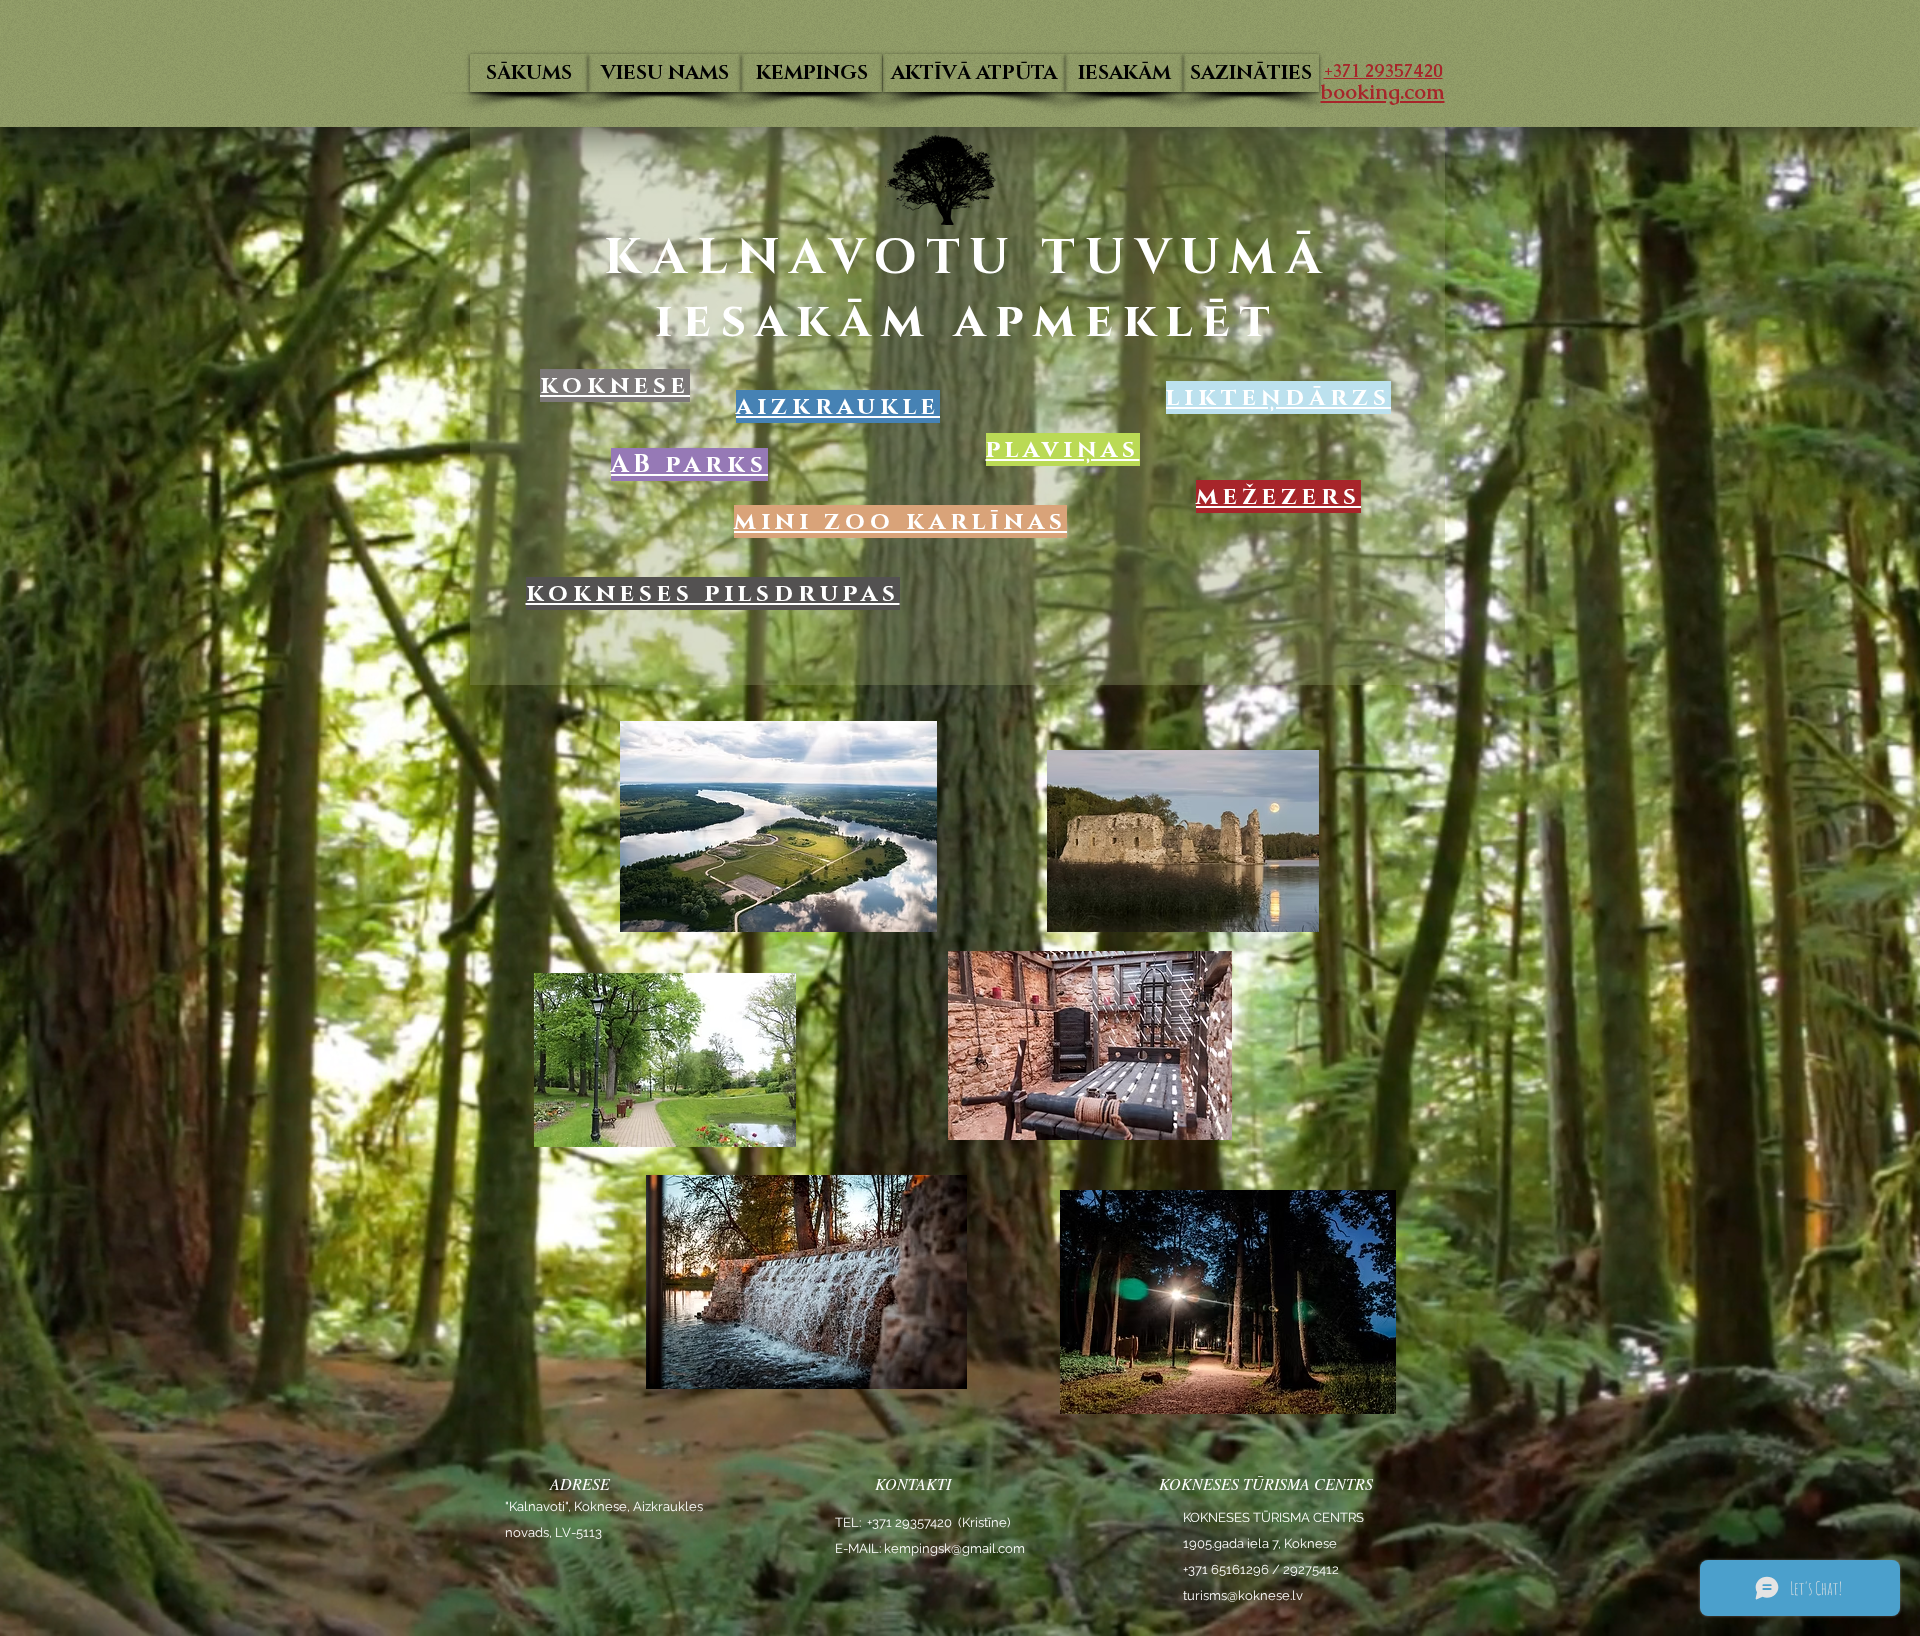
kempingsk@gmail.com (954, 1548)
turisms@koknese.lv (1243, 1595)
